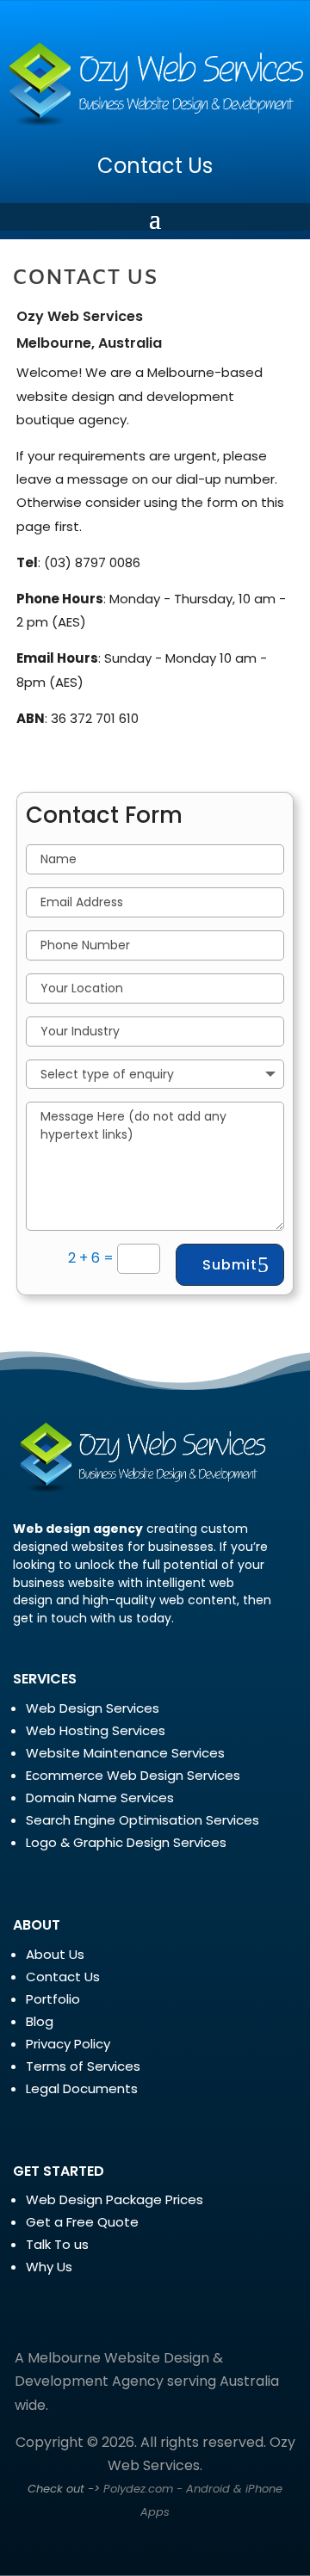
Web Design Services (93, 1708)
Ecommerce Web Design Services (133, 1775)
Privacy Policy (68, 2044)
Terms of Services (83, 2066)
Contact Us (155, 166)
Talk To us (57, 2244)
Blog (40, 2021)
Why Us (49, 2267)
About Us (55, 1954)
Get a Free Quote (82, 2222)
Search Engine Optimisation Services (143, 1820)
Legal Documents (82, 2088)
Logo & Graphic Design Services (126, 1842)
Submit (230, 1265)
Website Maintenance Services (125, 1753)
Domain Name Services (100, 1798)
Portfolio (53, 1999)
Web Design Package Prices (115, 2199)
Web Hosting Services (96, 1730)
